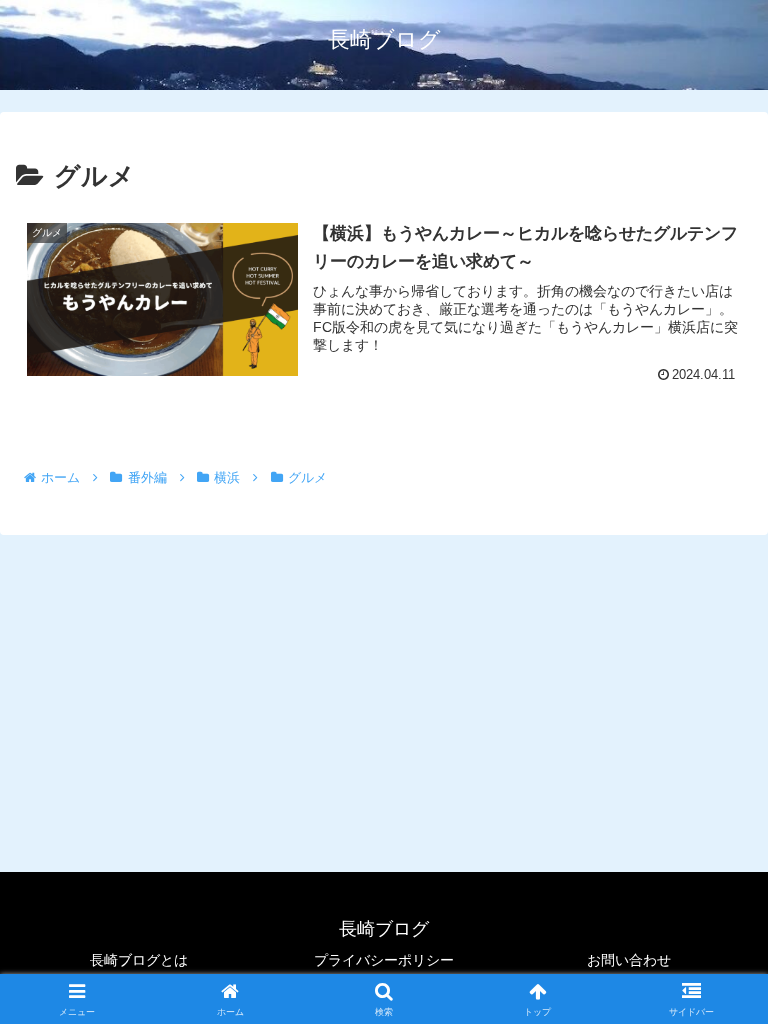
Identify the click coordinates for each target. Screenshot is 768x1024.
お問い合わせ (629, 960)
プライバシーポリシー (384, 960)
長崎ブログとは (139, 960)
